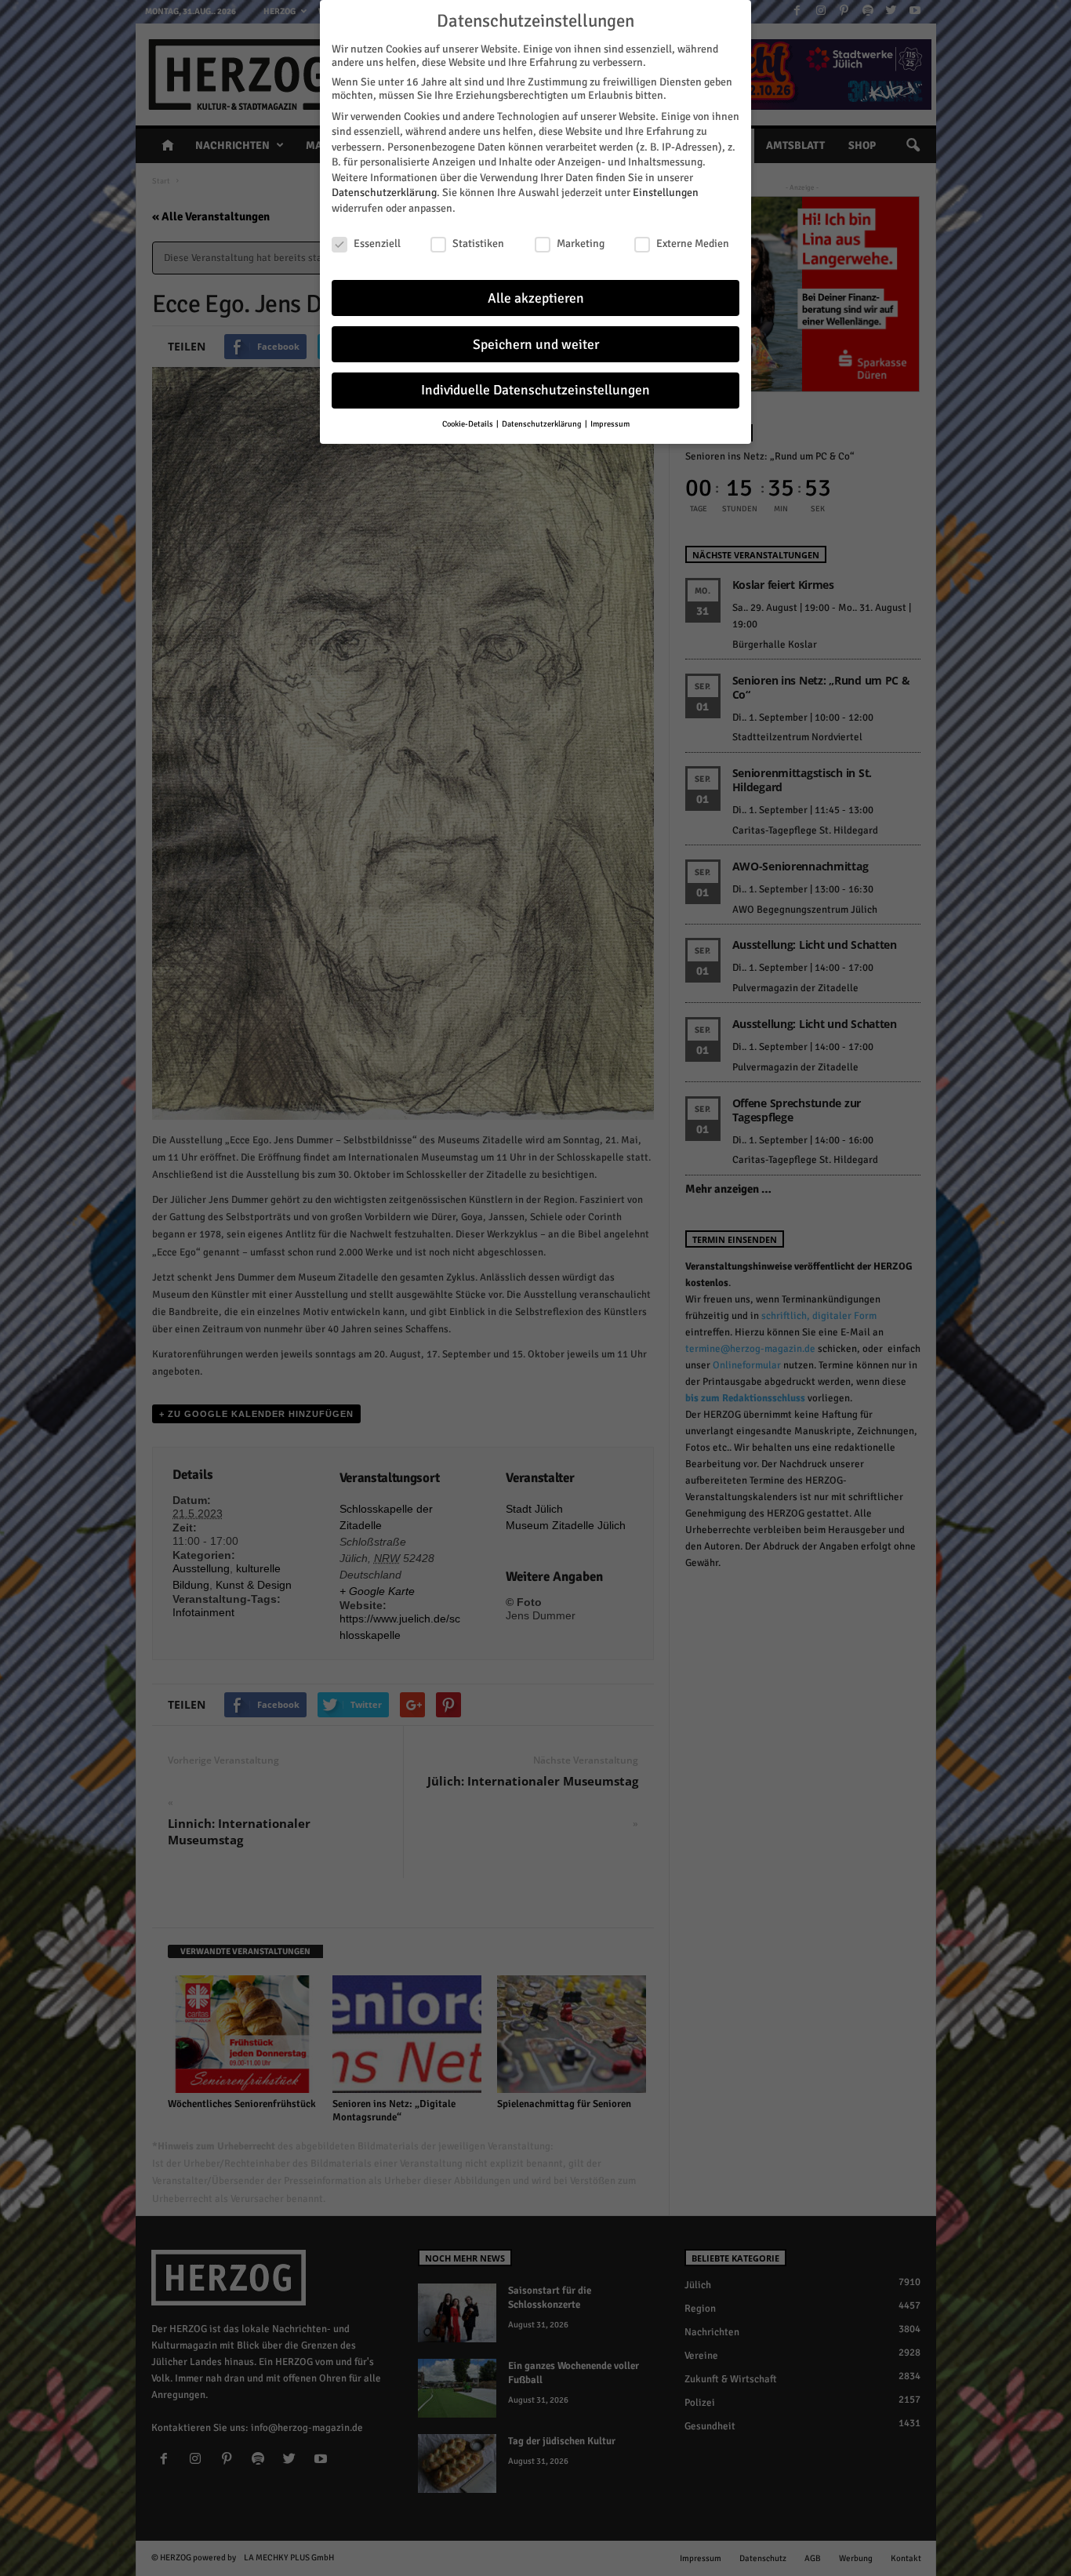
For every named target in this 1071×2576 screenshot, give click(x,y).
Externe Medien (693, 243)
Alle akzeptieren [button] (536, 298)
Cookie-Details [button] (468, 424)
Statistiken (478, 243)
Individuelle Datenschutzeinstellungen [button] (535, 390)
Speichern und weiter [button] (536, 345)
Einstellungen (666, 193)
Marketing (581, 243)
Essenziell (377, 243)
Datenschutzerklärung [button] (543, 424)
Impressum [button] (610, 424)
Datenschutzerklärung (384, 193)
